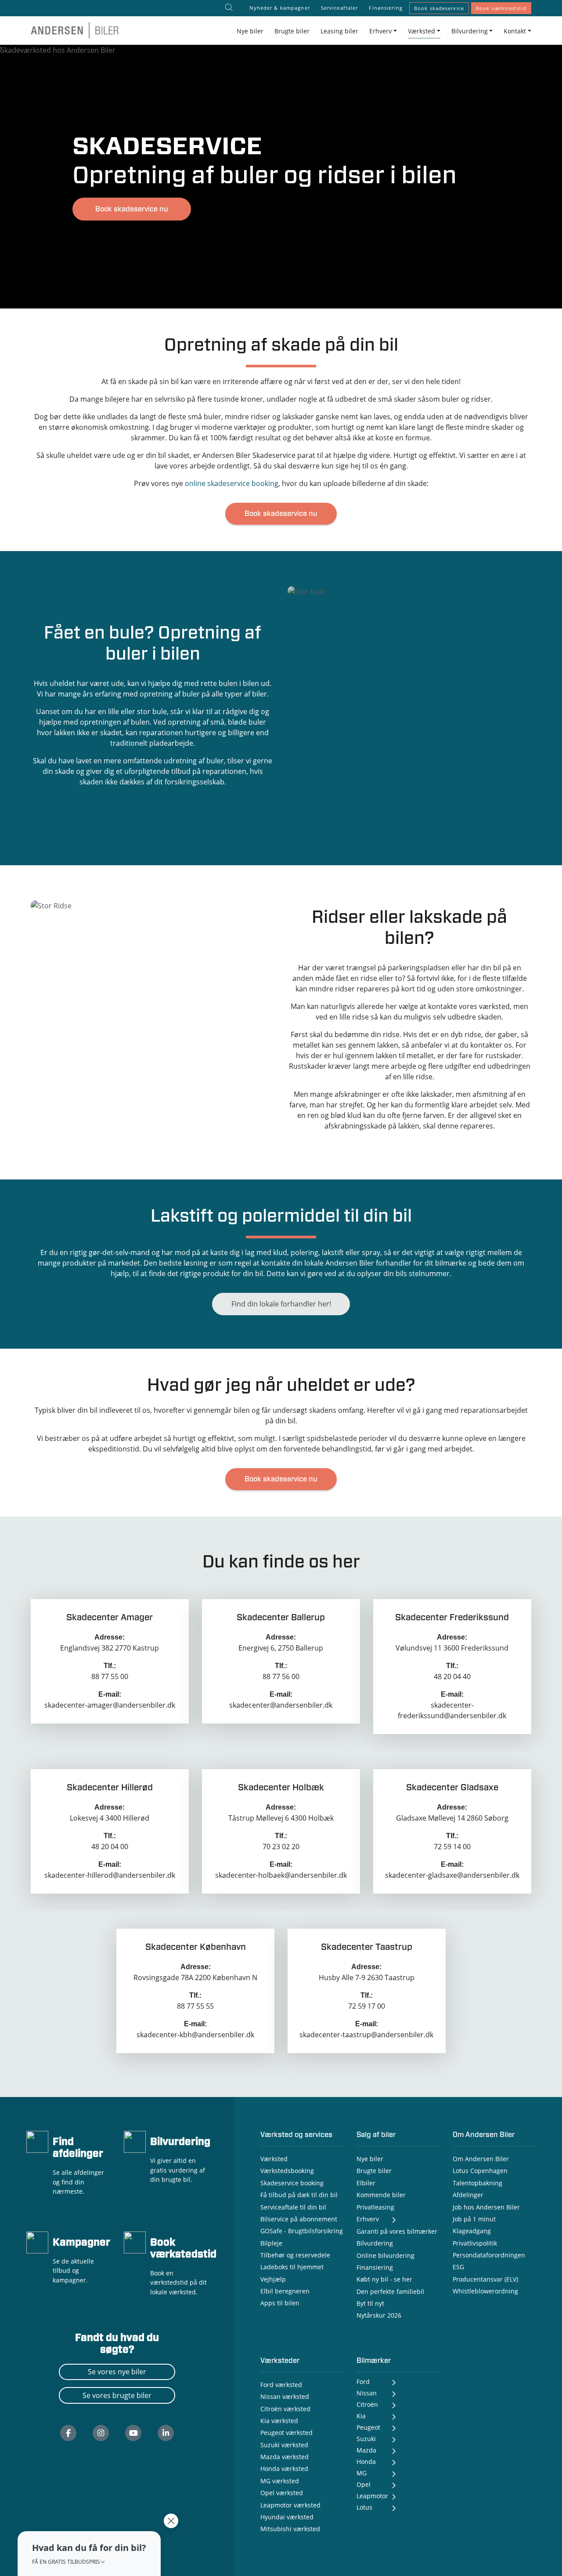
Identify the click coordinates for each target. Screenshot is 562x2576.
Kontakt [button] (515, 31)
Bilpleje (271, 2243)
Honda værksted (284, 2469)
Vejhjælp (273, 2279)
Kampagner (81, 2243)
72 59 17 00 (367, 2006)
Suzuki (366, 2439)
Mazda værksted (285, 2457)
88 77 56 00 (281, 1676)
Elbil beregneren (285, 2291)
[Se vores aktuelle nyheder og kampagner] (37, 2242)
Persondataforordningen (489, 2255)
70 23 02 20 (281, 1847)
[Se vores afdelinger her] (37, 2141)
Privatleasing (375, 2207)
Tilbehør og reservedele (295, 2255)
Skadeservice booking (292, 2183)
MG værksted (280, 2481)
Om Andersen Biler (481, 2159)
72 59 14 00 (452, 1847)
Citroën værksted (285, 2409)
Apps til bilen (280, 2303)
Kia (361, 2416)
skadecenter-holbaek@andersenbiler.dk (281, 1875)
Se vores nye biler (117, 2372)
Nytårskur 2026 (379, 2315)
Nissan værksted (285, 2396)
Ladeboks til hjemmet (292, 2267)
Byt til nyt (370, 2303)
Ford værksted (281, 2385)
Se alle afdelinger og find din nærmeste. (78, 2182)
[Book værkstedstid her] (135, 2242)
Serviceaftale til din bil (293, 2207)
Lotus (364, 2507)
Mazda (366, 2450)
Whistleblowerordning (485, 2291)
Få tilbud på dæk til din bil (299, 2195)
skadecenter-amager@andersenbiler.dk (110, 1705)
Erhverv (368, 2219)
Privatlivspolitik (475, 2243)
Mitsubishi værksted (290, 2529)
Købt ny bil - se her (384, 2279)
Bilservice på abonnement (299, 2219)
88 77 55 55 (195, 2006)
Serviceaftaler (340, 8)
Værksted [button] (421, 31)
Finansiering (385, 8)
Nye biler (250, 31)
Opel (364, 2484)
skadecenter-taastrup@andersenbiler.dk (366, 2035)
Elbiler (366, 2183)
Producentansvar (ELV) (485, 2279)
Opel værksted (282, 2493)
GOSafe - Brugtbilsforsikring (302, 2231)
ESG (458, 2267)
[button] (89, 2554)
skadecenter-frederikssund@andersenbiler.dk (452, 1710)
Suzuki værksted (284, 2445)
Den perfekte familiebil (390, 2291)
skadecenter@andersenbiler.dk (281, 1705)
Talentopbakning (477, 2183)
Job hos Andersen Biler (486, 2207)
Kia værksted (279, 2421)
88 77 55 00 (110, 1676)
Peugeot (368, 2427)
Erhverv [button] (380, 31)
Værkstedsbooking (287, 2171)
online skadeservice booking (232, 483)
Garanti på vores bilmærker (397, 2231)
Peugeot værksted (286, 2433)
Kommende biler (381, 2195)
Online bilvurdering (385, 2255)
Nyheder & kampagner (279, 8)
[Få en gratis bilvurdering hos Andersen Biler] (135, 2141)
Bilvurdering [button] (470, 31)
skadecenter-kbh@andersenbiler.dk (195, 2035)
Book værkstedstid (501, 8)
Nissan (367, 2393)
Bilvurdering (180, 2142)
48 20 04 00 (110, 1847)
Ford (363, 2382)
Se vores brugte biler (117, 2395)
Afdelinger (468, 2195)
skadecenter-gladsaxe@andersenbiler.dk (452, 1875)
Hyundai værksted (287, 2517)
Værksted (274, 2159)
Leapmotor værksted (290, 2505)
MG (362, 2473)
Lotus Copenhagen (480, 2171)
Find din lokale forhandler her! (281, 1304)
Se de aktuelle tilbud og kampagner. (73, 2271)
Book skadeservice (439, 8)
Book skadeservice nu (132, 209)
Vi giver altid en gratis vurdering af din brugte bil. (178, 2170)
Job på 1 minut (474, 2219)
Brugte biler (292, 31)
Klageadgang (472, 2231)
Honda (366, 2462)
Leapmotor (372, 2496)
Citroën (367, 2404)
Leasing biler (339, 31)
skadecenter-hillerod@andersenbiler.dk (110, 1875)
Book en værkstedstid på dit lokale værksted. (178, 2282)
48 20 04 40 (452, 1676)
